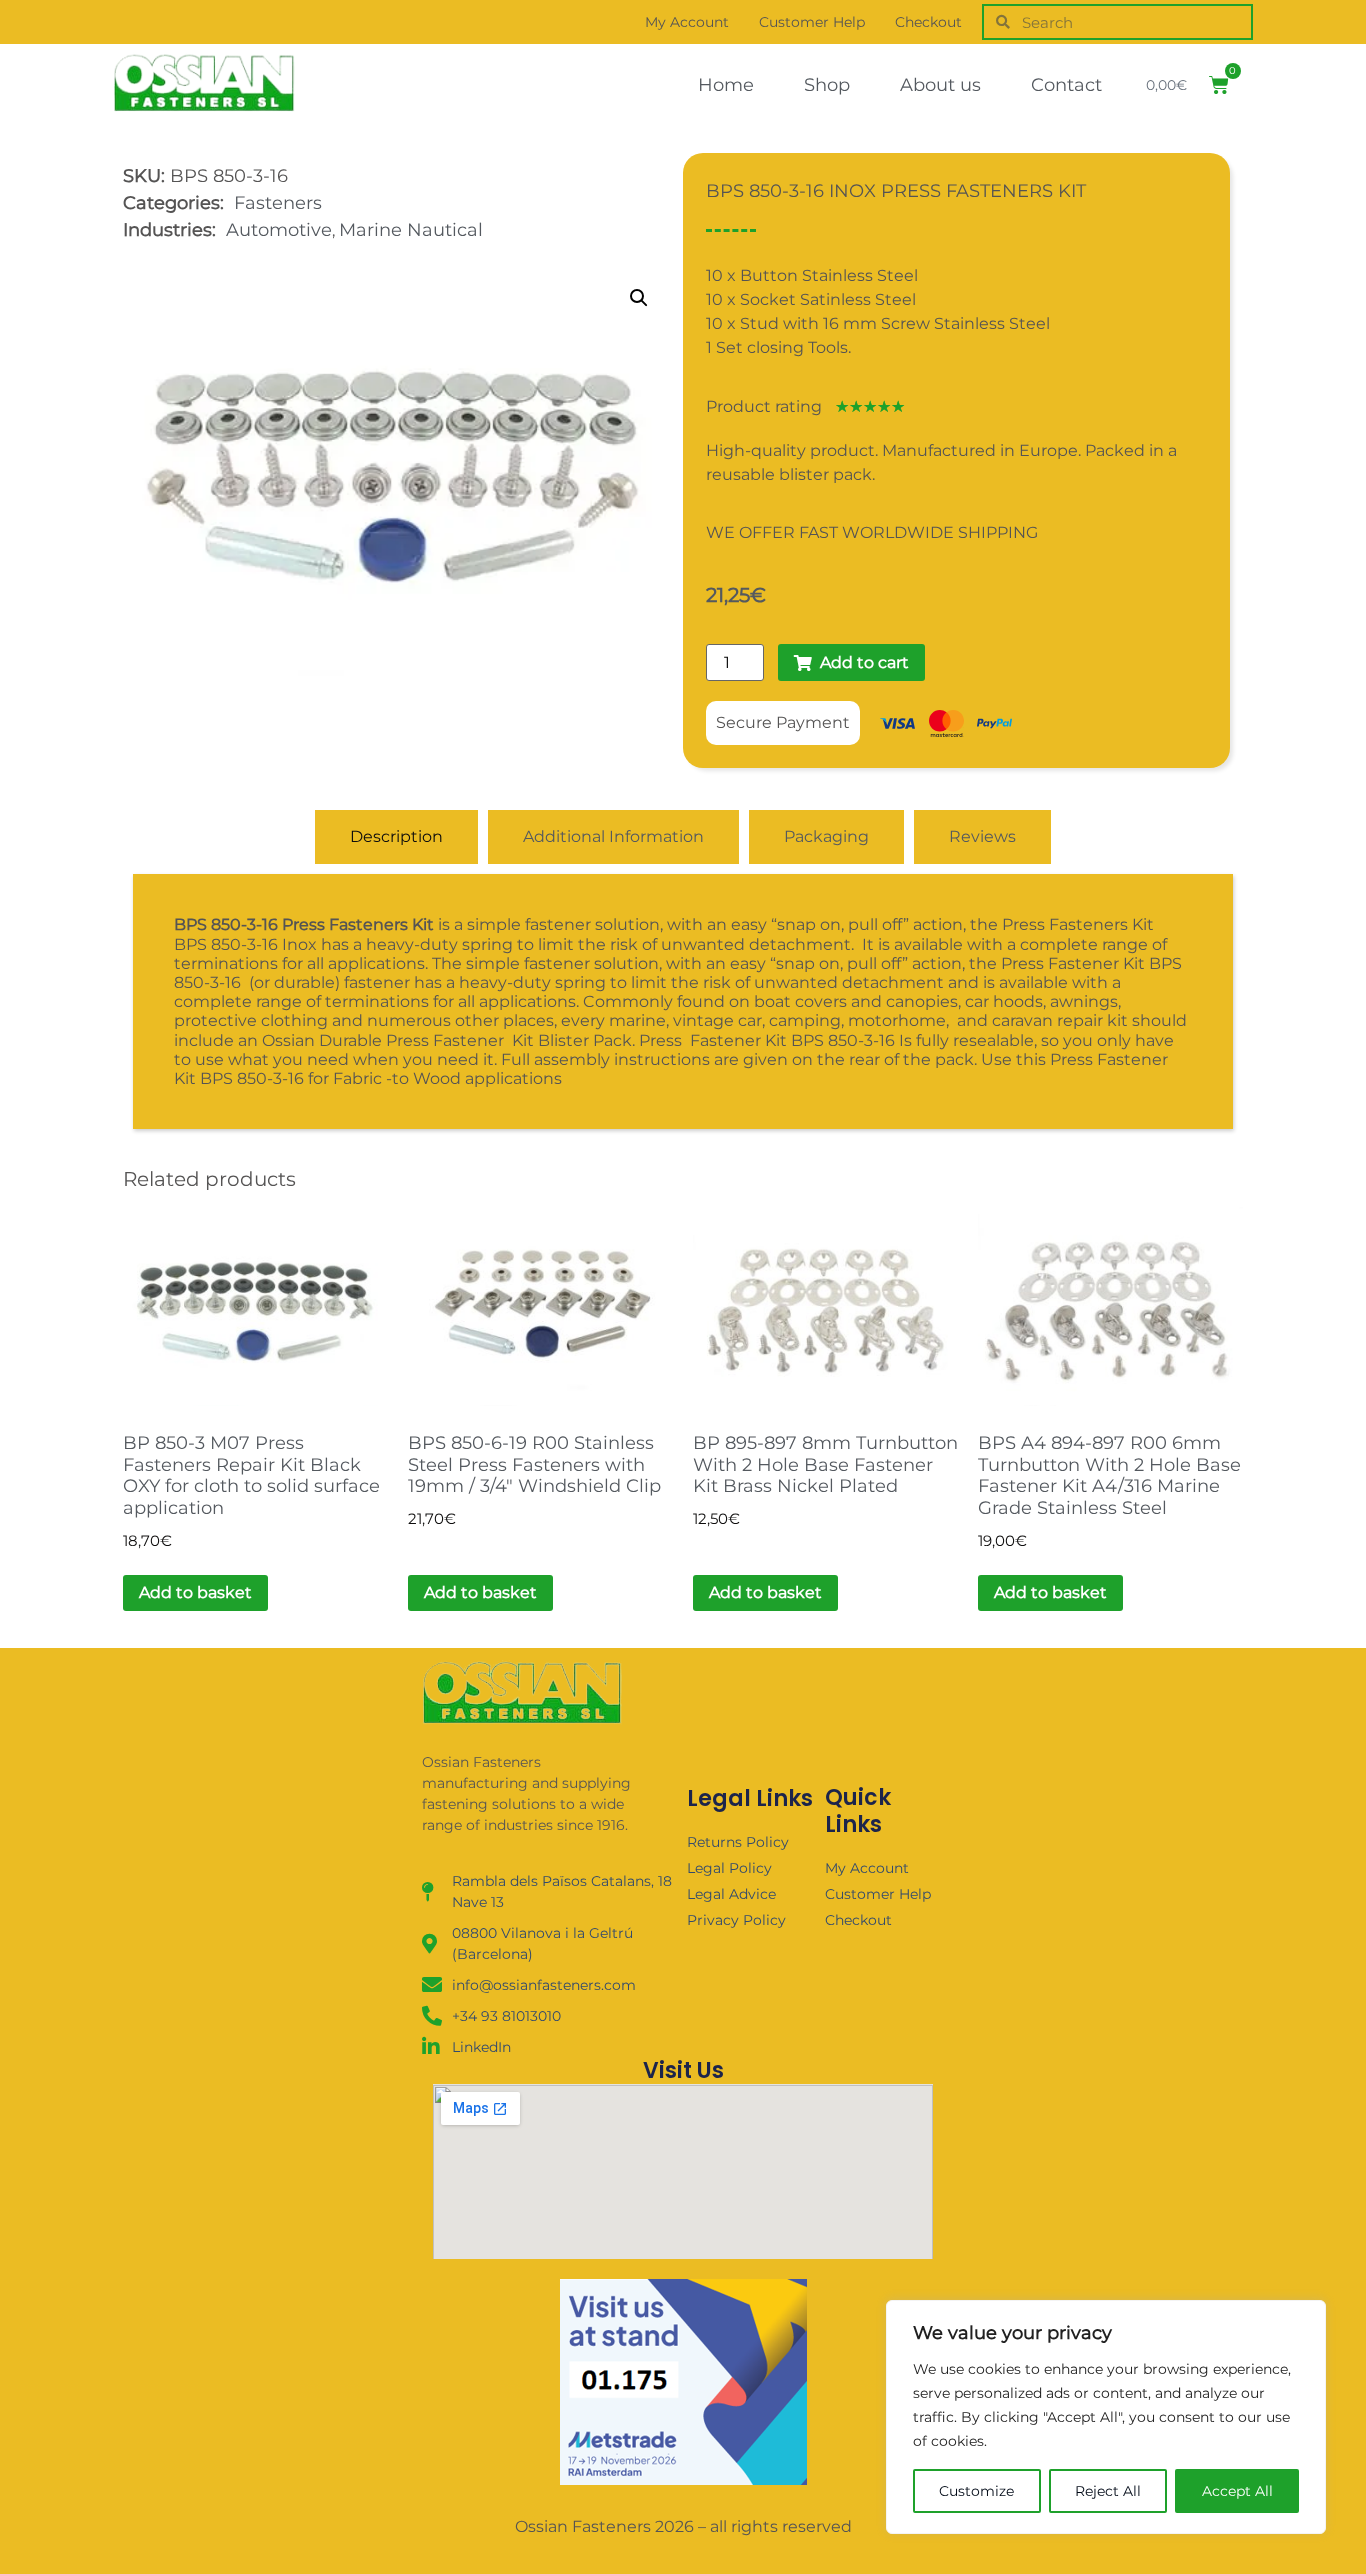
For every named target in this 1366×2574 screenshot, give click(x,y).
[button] (639, 298)
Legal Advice (731, 1894)
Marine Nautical (411, 230)
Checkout (928, 22)
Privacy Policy (736, 1920)
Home (726, 85)
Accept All (1237, 2491)
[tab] (396, 837)
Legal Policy (729, 1868)
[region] (1106, 2417)
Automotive (279, 230)
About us (940, 85)
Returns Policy (738, 1842)
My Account (687, 22)
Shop (827, 85)
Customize (976, 2491)
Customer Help (812, 22)
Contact (1066, 85)
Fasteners (278, 203)
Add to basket (195, 1592)
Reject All (1108, 2491)
